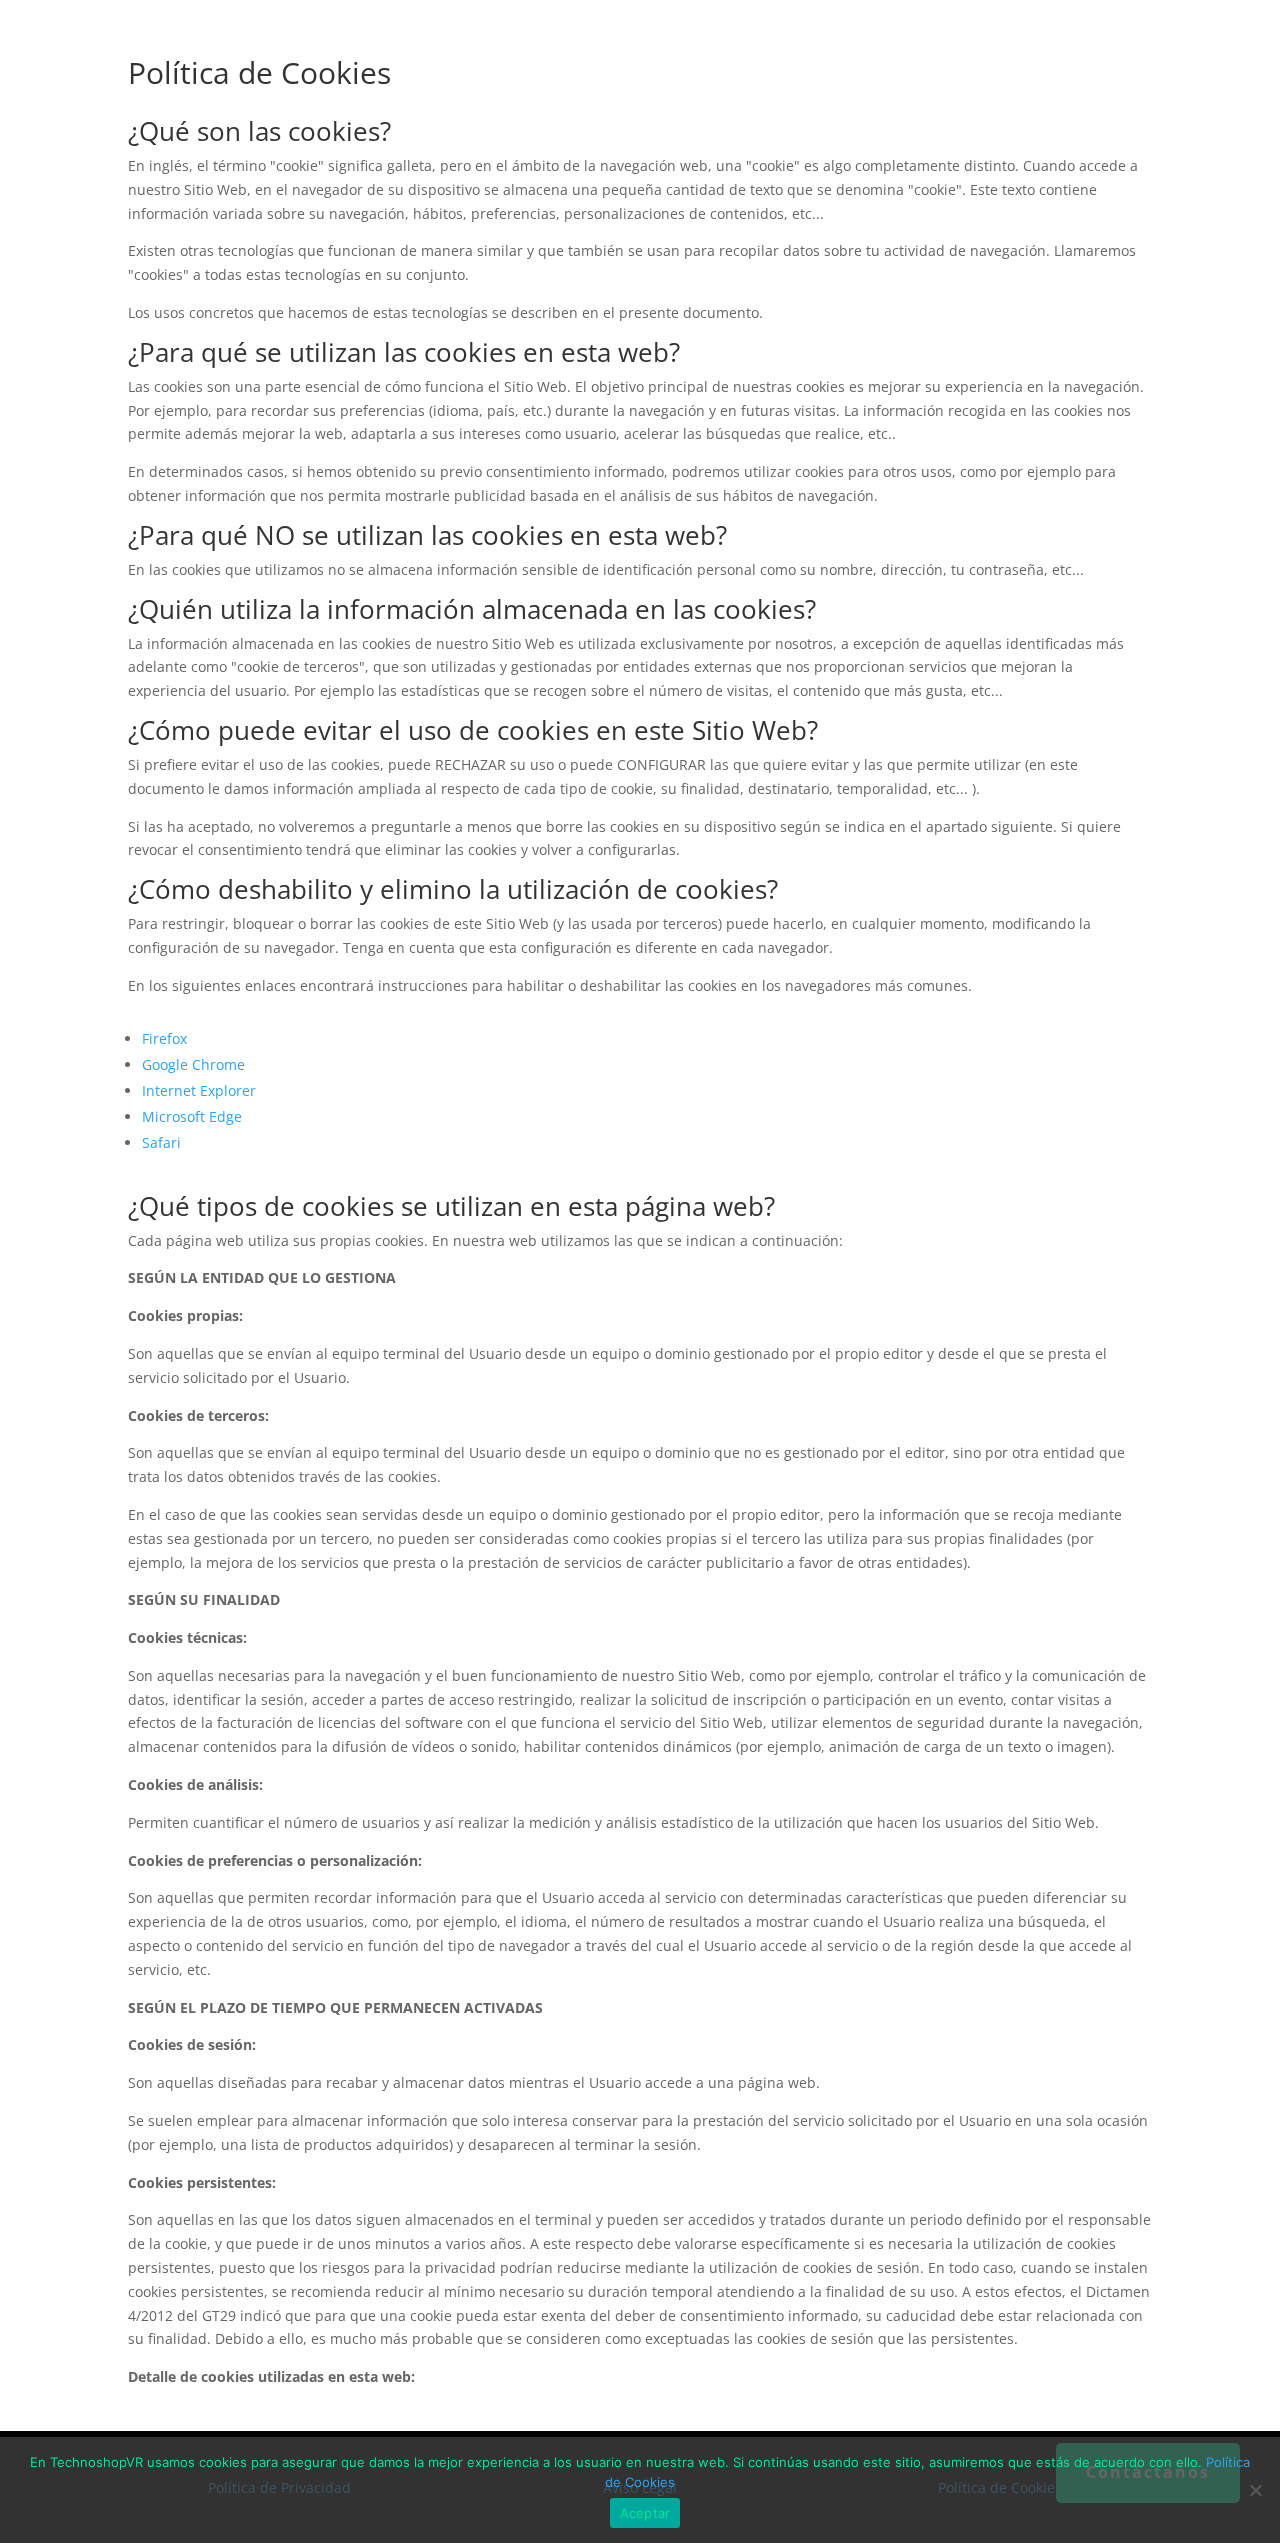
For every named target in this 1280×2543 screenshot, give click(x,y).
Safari (161, 1142)
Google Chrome (193, 1064)
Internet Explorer (199, 1090)
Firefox (164, 1038)
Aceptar (645, 2513)
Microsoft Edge (192, 1116)
